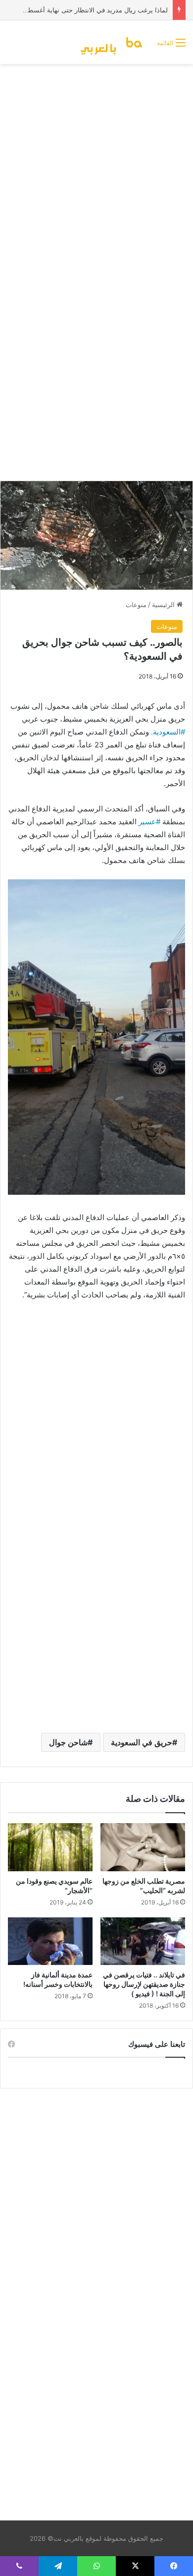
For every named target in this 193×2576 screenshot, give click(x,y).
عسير (147, 822)
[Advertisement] (96, 171)
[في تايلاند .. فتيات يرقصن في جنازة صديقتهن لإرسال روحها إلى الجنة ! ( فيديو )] (143, 1941)
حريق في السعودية (142, 1742)
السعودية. (166, 732)
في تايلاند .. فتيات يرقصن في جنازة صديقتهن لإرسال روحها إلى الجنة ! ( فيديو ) (144, 1984)
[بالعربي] (115, 42)
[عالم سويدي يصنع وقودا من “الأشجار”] (50, 1847)
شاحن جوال (68, 1742)
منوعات (136, 605)
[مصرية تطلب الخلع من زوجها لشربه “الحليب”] (143, 1847)
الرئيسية (164, 605)
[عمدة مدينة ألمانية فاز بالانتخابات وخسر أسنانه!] (50, 1941)
